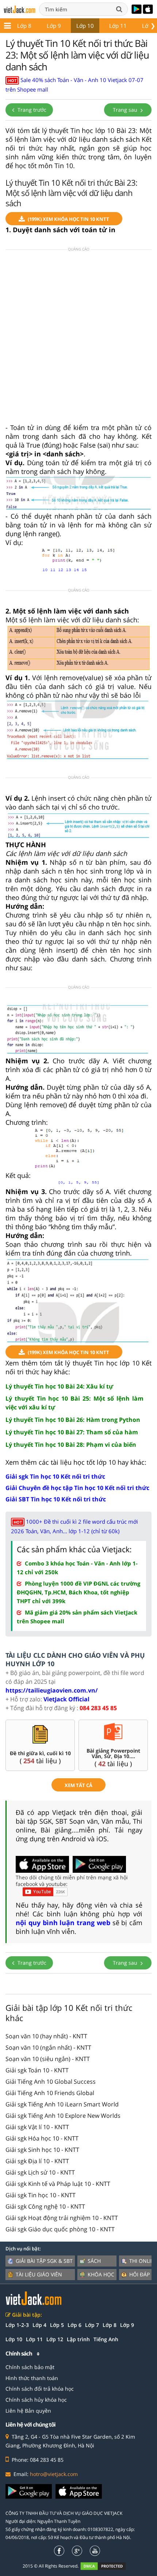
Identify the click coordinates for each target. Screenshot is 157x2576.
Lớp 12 (55, 2339)
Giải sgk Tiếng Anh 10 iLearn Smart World (62, 2104)
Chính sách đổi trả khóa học (40, 2389)
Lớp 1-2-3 (17, 2325)
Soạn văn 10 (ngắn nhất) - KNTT (48, 2047)
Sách (94, 2261)
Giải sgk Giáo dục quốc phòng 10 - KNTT (60, 2229)
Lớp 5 (57, 2325)
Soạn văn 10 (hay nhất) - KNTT (46, 2036)
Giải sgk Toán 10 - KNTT (37, 2070)
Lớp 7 (92, 2325)
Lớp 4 (39, 2325)
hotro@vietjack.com (54, 2474)
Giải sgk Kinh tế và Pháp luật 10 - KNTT (58, 2184)
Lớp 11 (118, 26)
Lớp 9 (54, 26)
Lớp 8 (24, 26)
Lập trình (78, 2339)
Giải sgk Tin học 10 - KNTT (41, 2195)
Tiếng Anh (106, 2339)
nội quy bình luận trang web (63, 1923)
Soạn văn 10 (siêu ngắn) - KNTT (48, 2059)
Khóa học (101, 2274)
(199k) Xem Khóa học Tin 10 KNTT (68, 219)
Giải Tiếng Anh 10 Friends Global (50, 2093)
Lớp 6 (74, 2325)
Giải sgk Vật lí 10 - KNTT (37, 2127)
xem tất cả (78, 1785)
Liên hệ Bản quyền (28, 2411)
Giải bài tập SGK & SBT (44, 2261)
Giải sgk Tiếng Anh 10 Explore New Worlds (63, 2116)
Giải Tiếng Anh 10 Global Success (51, 2082)
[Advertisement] (78, 339)
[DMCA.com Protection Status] (107, 2566)
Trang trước (31, 110)
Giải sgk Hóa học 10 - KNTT (42, 2138)
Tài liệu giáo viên (39, 2274)
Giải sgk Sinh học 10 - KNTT (42, 2150)
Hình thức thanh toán (32, 2378)
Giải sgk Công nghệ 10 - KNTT (45, 2206)
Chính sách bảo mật (30, 2367)
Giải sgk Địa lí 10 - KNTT (37, 2161)
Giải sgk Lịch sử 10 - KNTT (40, 2172)
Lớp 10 (85, 26)
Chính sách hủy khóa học (36, 2400)
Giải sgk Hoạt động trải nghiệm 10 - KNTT (62, 2218)
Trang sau (126, 110)
